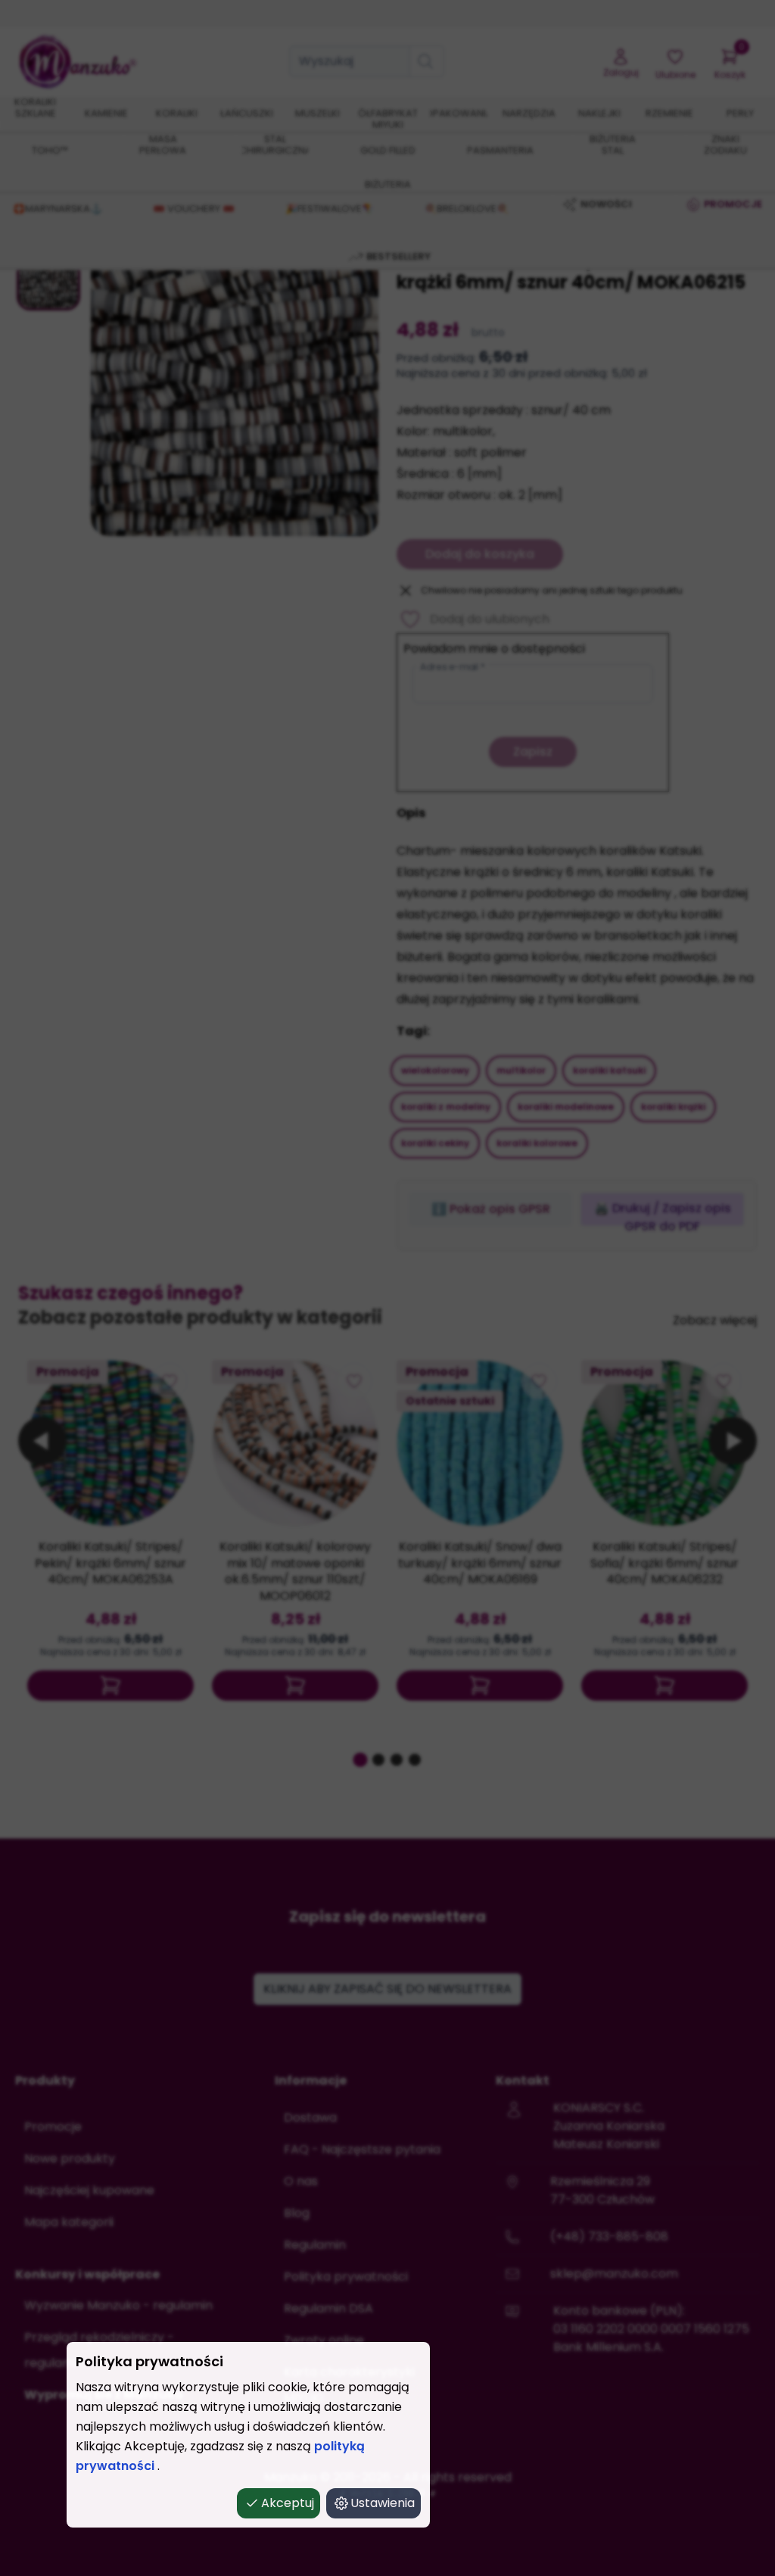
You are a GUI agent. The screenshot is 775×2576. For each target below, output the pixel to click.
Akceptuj (288, 2503)
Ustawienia (383, 2503)
